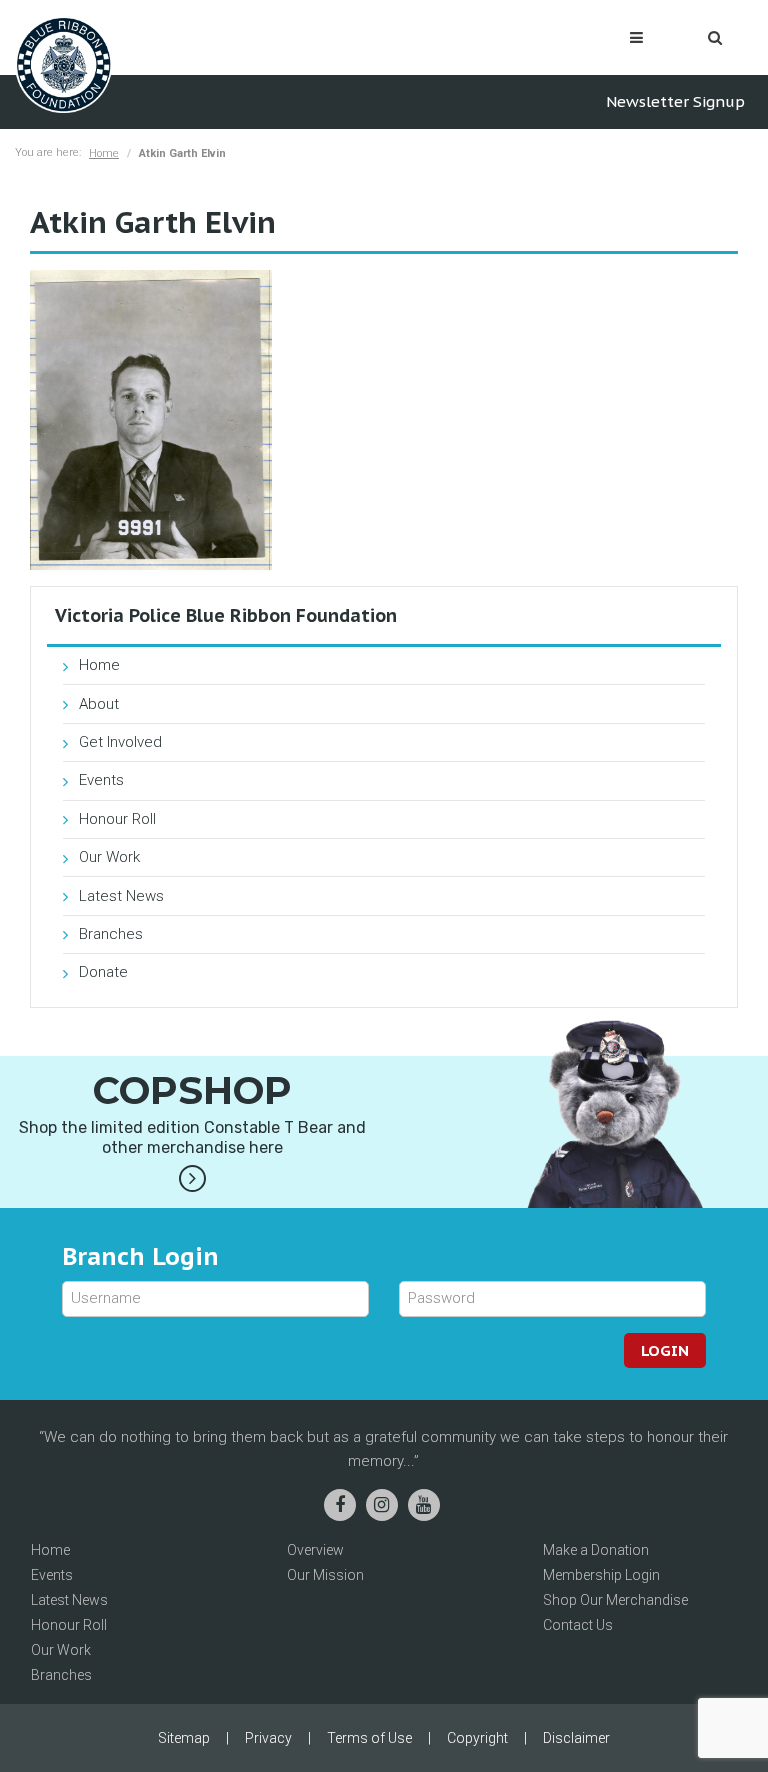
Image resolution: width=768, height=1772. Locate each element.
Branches (111, 934)
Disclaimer (576, 1738)
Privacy (268, 1738)
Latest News (121, 896)
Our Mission (325, 1575)
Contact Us (578, 1625)
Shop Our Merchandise (615, 1600)
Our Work (109, 857)
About (99, 704)
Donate (103, 972)
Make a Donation (596, 1550)
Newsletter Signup (675, 101)
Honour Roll (117, 819)
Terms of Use (369, 1738)
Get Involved (120, 742)
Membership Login (601, 1575)
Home (104, 153)
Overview (315, 1550)
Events (101, 780)
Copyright (477, 1738)
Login (665, 1350)
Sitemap (184, 1738)
